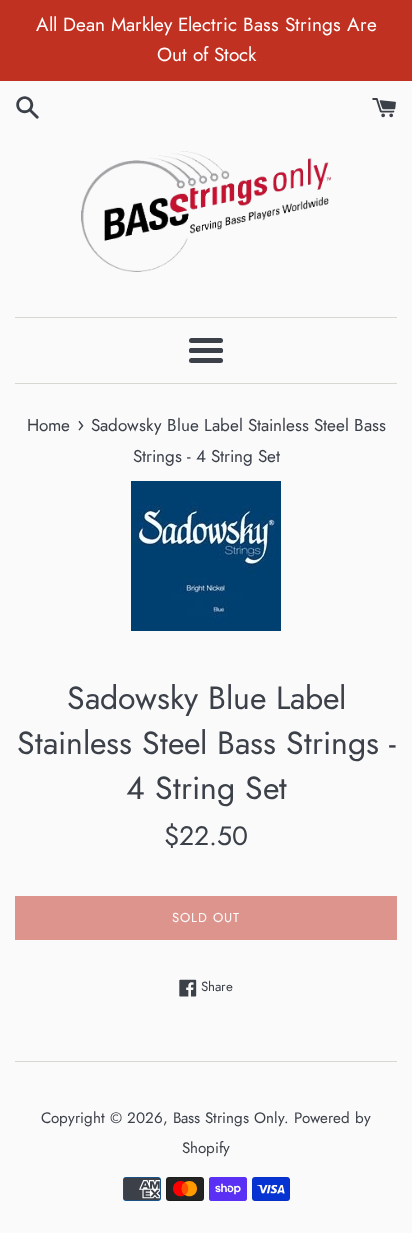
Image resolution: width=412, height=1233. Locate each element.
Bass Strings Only (228, 1118)
